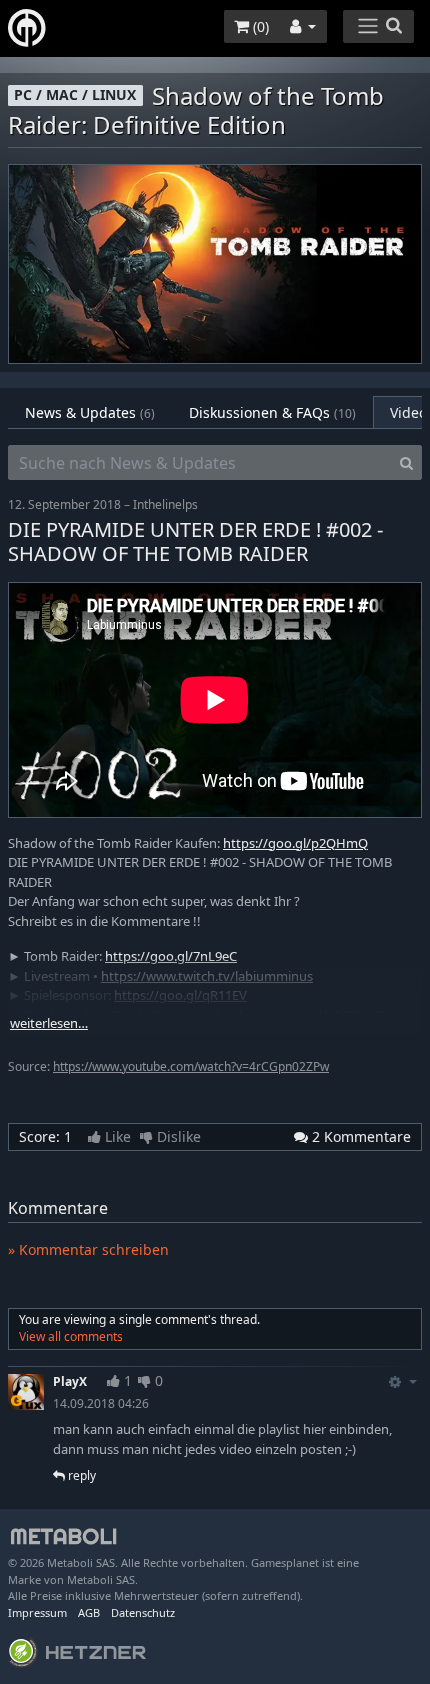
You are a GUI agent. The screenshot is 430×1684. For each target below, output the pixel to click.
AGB (89, 1612)
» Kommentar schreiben (88, 1249)
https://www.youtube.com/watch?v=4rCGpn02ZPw (191, 1066)
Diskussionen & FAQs (272, 412)
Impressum (37, 1612)
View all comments (71, 1336)
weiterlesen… (49, 1023)
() (259, 26)
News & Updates (90, 412)
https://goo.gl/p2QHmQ (295, 843)
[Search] (406, 463)
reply (80, 1475)
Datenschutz (143, 1612)
